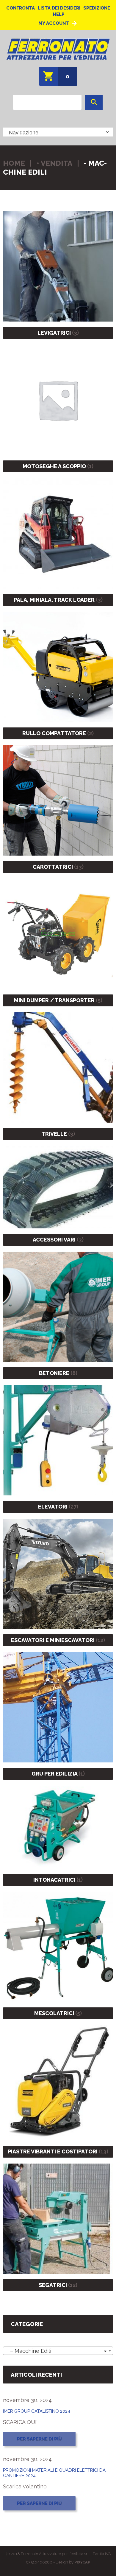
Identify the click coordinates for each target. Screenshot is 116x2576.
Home (14, 163)
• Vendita (54, 163)
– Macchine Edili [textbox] (56, 2351)
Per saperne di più (39, 2439)
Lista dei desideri (59, 8)
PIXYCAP (82, 2562)
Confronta (21, 8)
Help (59, 14)
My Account (54, 23)
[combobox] (58, 2351)
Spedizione (97, 8)
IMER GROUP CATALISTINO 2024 (37, 2411)
